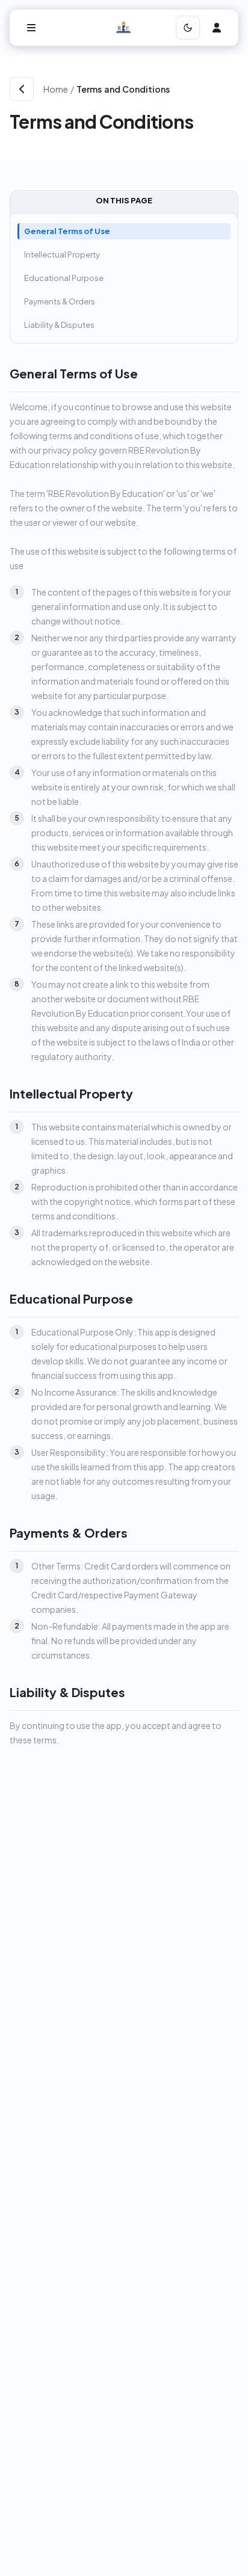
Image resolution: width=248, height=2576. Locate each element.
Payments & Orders (60, 301)
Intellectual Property (62, 254)
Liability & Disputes (59, 325)
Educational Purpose (64, 278)
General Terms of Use (67, 231)
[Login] (217, 28)
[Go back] (22, 89)
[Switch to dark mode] (188, 28)
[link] (157, 89)
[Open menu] (31, 28)
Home (56, 89)
